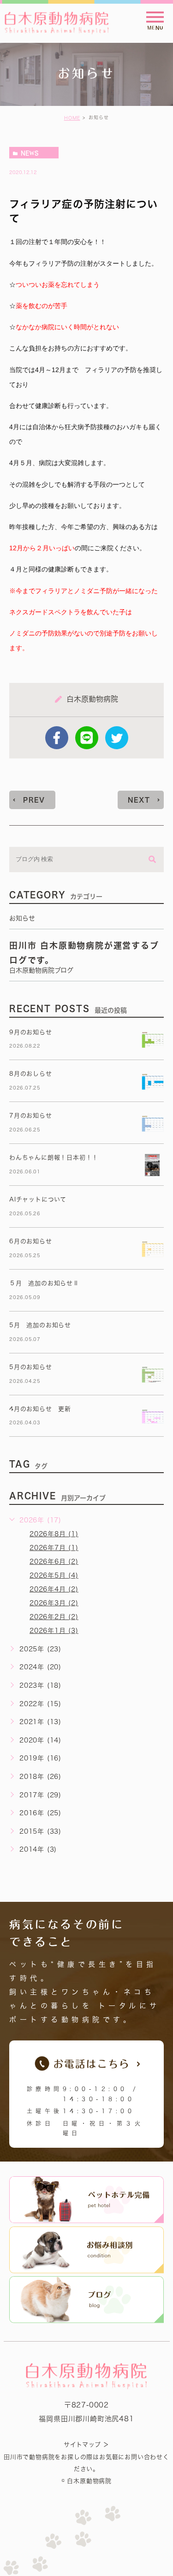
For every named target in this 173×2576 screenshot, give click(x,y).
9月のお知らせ (31, 1032)
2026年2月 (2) (54, 1617)
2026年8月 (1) (54, 1534)
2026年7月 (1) (54, 1548)
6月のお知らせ (31, 1241)
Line (87, 738)
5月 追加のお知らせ (40, 1325)
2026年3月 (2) (54, 1603)
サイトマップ (82, 2445)
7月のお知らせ (31, 1116)
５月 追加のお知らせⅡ (44, 1283)
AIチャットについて (38, 1199)
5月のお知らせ (31, 1367)
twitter (117, 738)
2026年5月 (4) (54, 1575)
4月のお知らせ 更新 (40, 1409)
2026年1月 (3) (54, 1631)
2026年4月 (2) (54, 1589)
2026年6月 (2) (54, 1562)
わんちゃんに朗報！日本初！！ (54, 1157)
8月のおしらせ (31, 1074)
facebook (57, 738)
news (30, 153)
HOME (72, 118)
